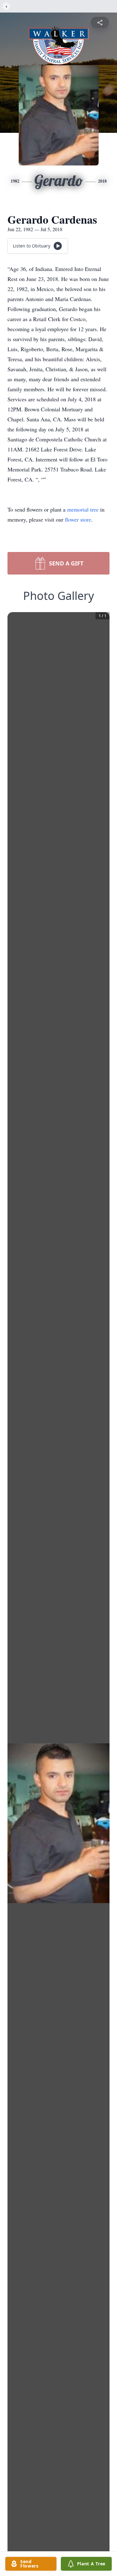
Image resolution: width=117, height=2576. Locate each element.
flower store (78, 519)
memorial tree (83, 509)
